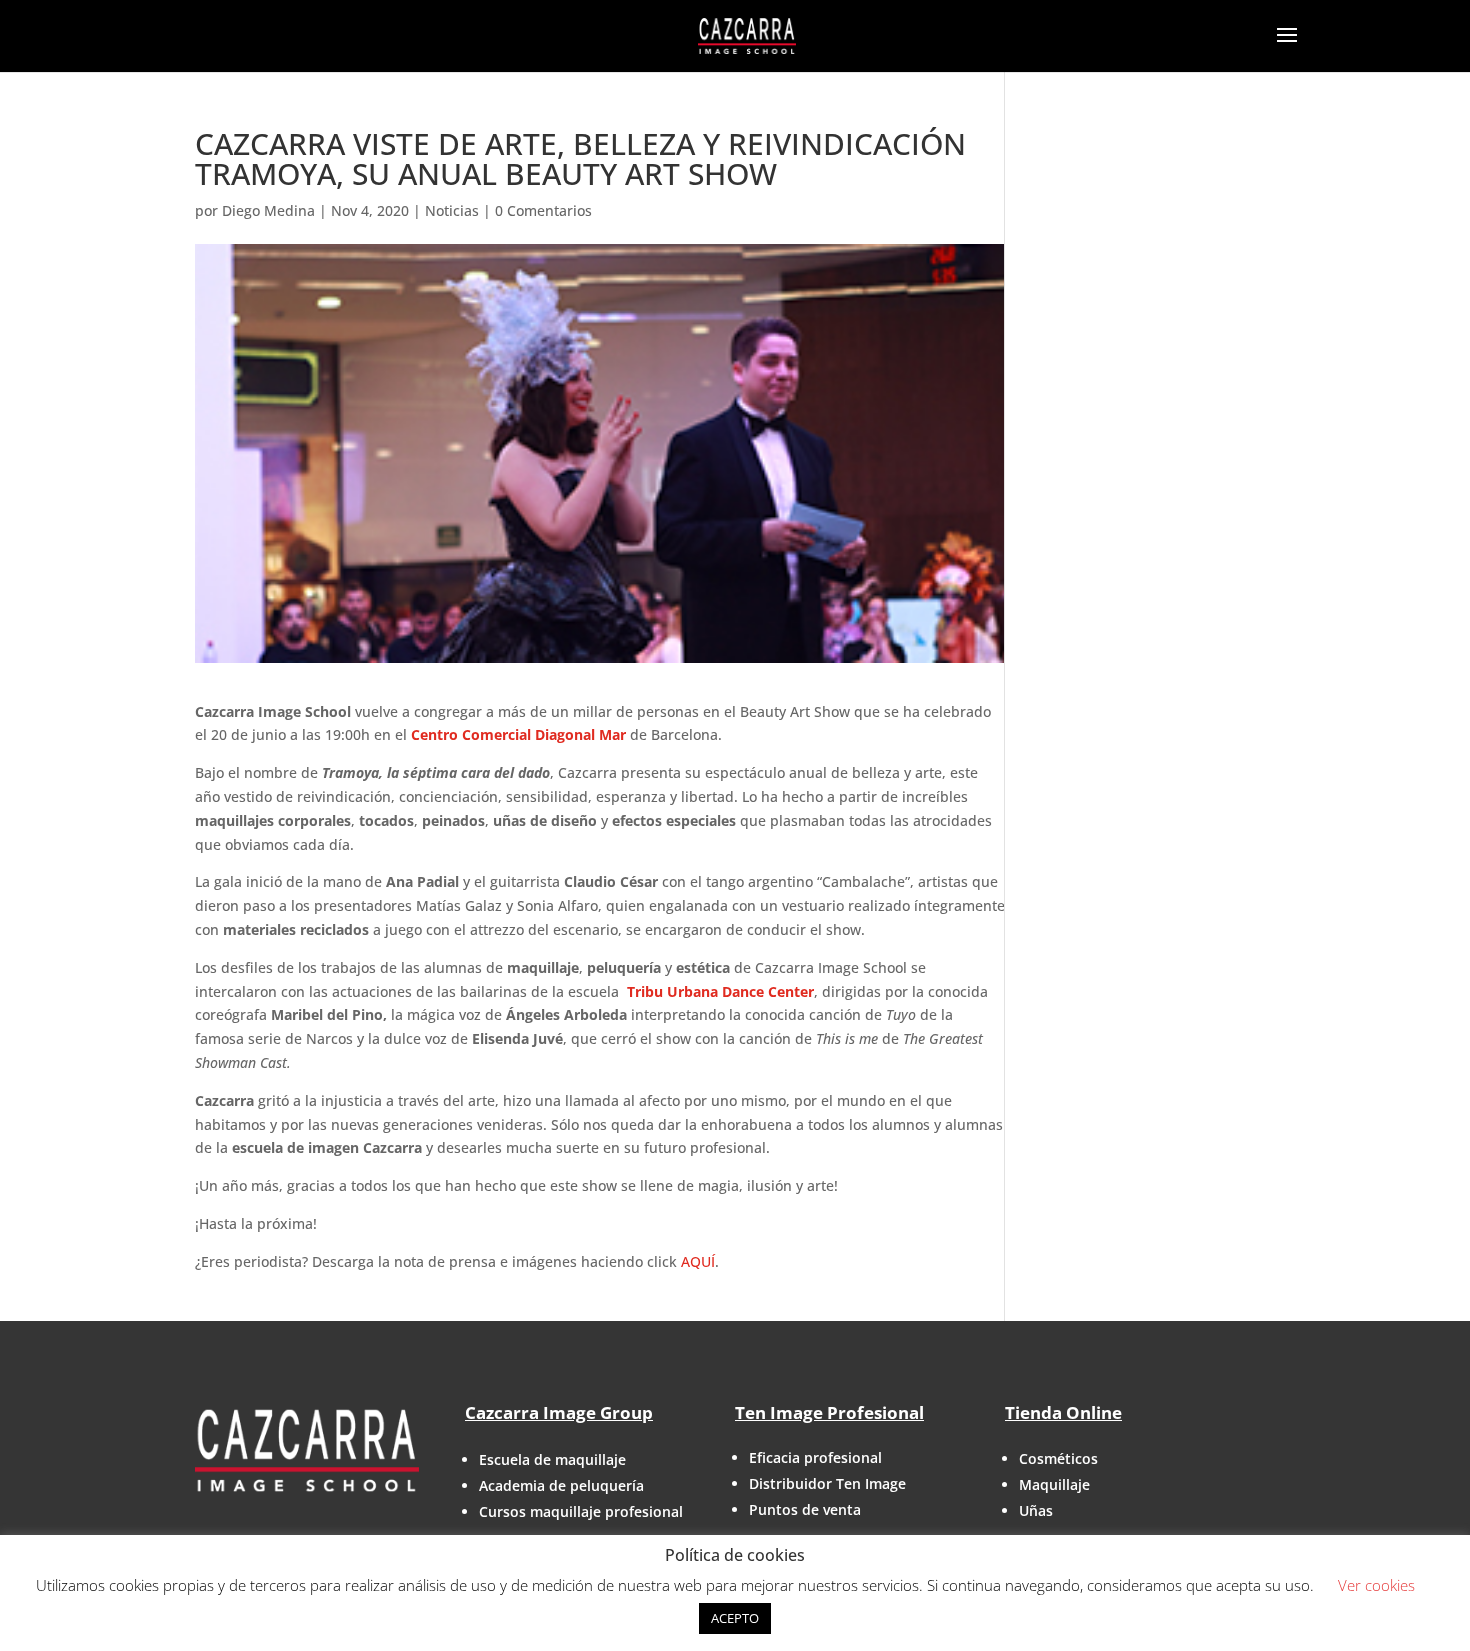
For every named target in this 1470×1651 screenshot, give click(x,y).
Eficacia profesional (815, 1457)
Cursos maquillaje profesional (581, 1511)
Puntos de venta (805, 1509)
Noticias (452, 210)
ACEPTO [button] (735, 1618)
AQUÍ (698, 1261)
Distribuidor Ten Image (827, 1483)
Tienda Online (1063, 1412)
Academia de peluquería (561, 1485)
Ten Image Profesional (829, 1412)
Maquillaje (1054, 1484)
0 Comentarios (543, 210)
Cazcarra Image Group (559, 1412)
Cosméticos (1058, 1458)
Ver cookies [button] (1376, 1585)
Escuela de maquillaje (552, 1459)
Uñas (1036, 1510)
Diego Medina (268, 210)
